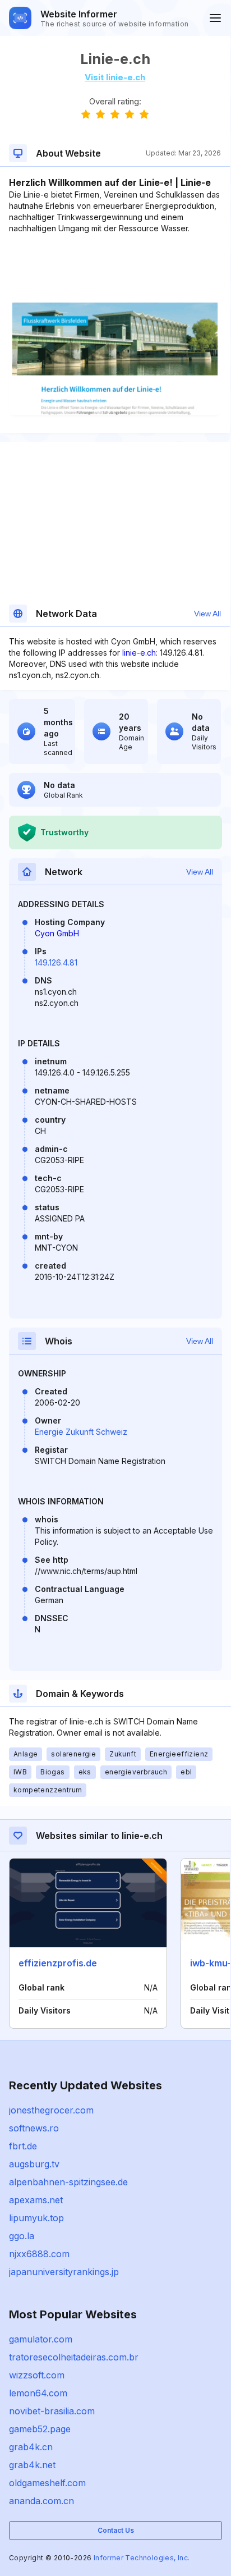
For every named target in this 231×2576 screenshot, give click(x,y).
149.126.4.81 (56, 962)
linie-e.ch (139, 653)
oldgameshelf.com (47, 2483)
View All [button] (207, 614)
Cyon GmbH (57, 933)
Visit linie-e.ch (115, 77)
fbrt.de (23, 2146)
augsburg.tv (34, 2164)
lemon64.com (38, 2393)
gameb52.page (40, 2429)
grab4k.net (32, 2465)
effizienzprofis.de (58, 1963)
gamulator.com (41, 2339)
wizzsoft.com (37, 2375)
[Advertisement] (115, 268)
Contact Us (116, 2530)
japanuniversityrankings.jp (64, 2272)
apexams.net (36, 2200)
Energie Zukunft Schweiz (81, 1432)
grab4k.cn (31, 2447)
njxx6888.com (39, 2254)
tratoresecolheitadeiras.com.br (74, 2357)
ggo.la (22, 2236)
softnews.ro (34, 2128)
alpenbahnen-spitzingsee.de (68, 2182)
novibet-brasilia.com (52, 2411)
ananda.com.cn (41, 2501)
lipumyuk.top (36, 2218)
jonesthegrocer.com (51, 2110)
